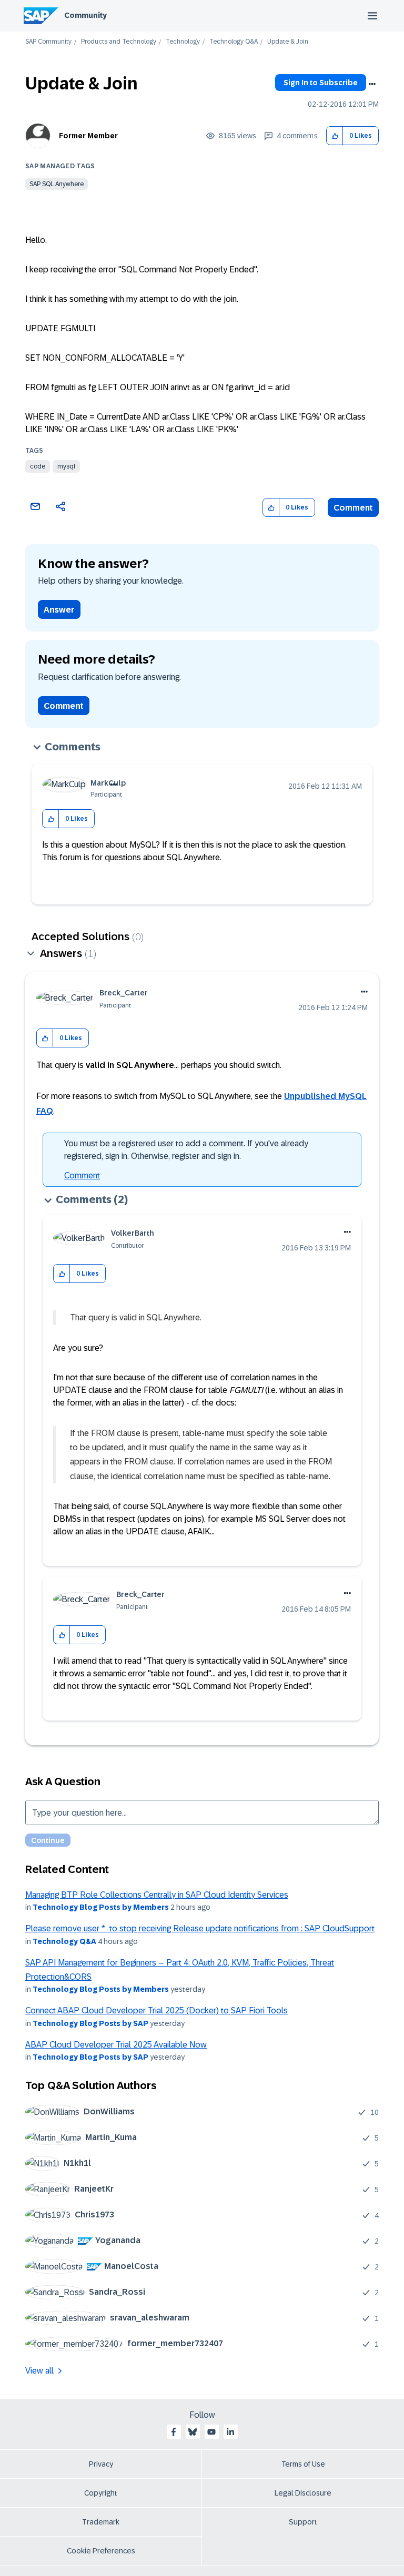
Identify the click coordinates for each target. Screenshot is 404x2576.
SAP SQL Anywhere (57, 184)
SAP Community (48, 42)
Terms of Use (303, 2464)
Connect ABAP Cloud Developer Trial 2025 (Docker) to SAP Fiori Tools (156, 2010)
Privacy (101, 2464)
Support (303, 2522)
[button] (335, 136)
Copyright (101, 2493)
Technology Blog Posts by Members (101, 1907)
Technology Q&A (234, 42)
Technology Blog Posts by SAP (90, 2023)
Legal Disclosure (303, 2493)
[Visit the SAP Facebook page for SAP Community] (174, 2432)
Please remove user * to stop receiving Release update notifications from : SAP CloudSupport (200, 1928)
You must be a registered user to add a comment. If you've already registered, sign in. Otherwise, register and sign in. (186, 1150)
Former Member (88, 136)
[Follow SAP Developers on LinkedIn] (230, 2432)
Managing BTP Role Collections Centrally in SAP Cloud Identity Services (157, 1895)
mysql (66, 466)
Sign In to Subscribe (321, 83)
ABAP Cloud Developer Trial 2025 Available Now (116, 2045)
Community (85, 15)
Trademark (101, 2522)
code (38, 466)
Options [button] (372, 84)
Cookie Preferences (101, 2551)
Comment (353, 508)
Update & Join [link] (288, 42)
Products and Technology (119, 42)
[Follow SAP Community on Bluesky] (193, 2432)
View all (39, 2371)
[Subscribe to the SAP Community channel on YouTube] (211, 2432)
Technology (183, 42)
